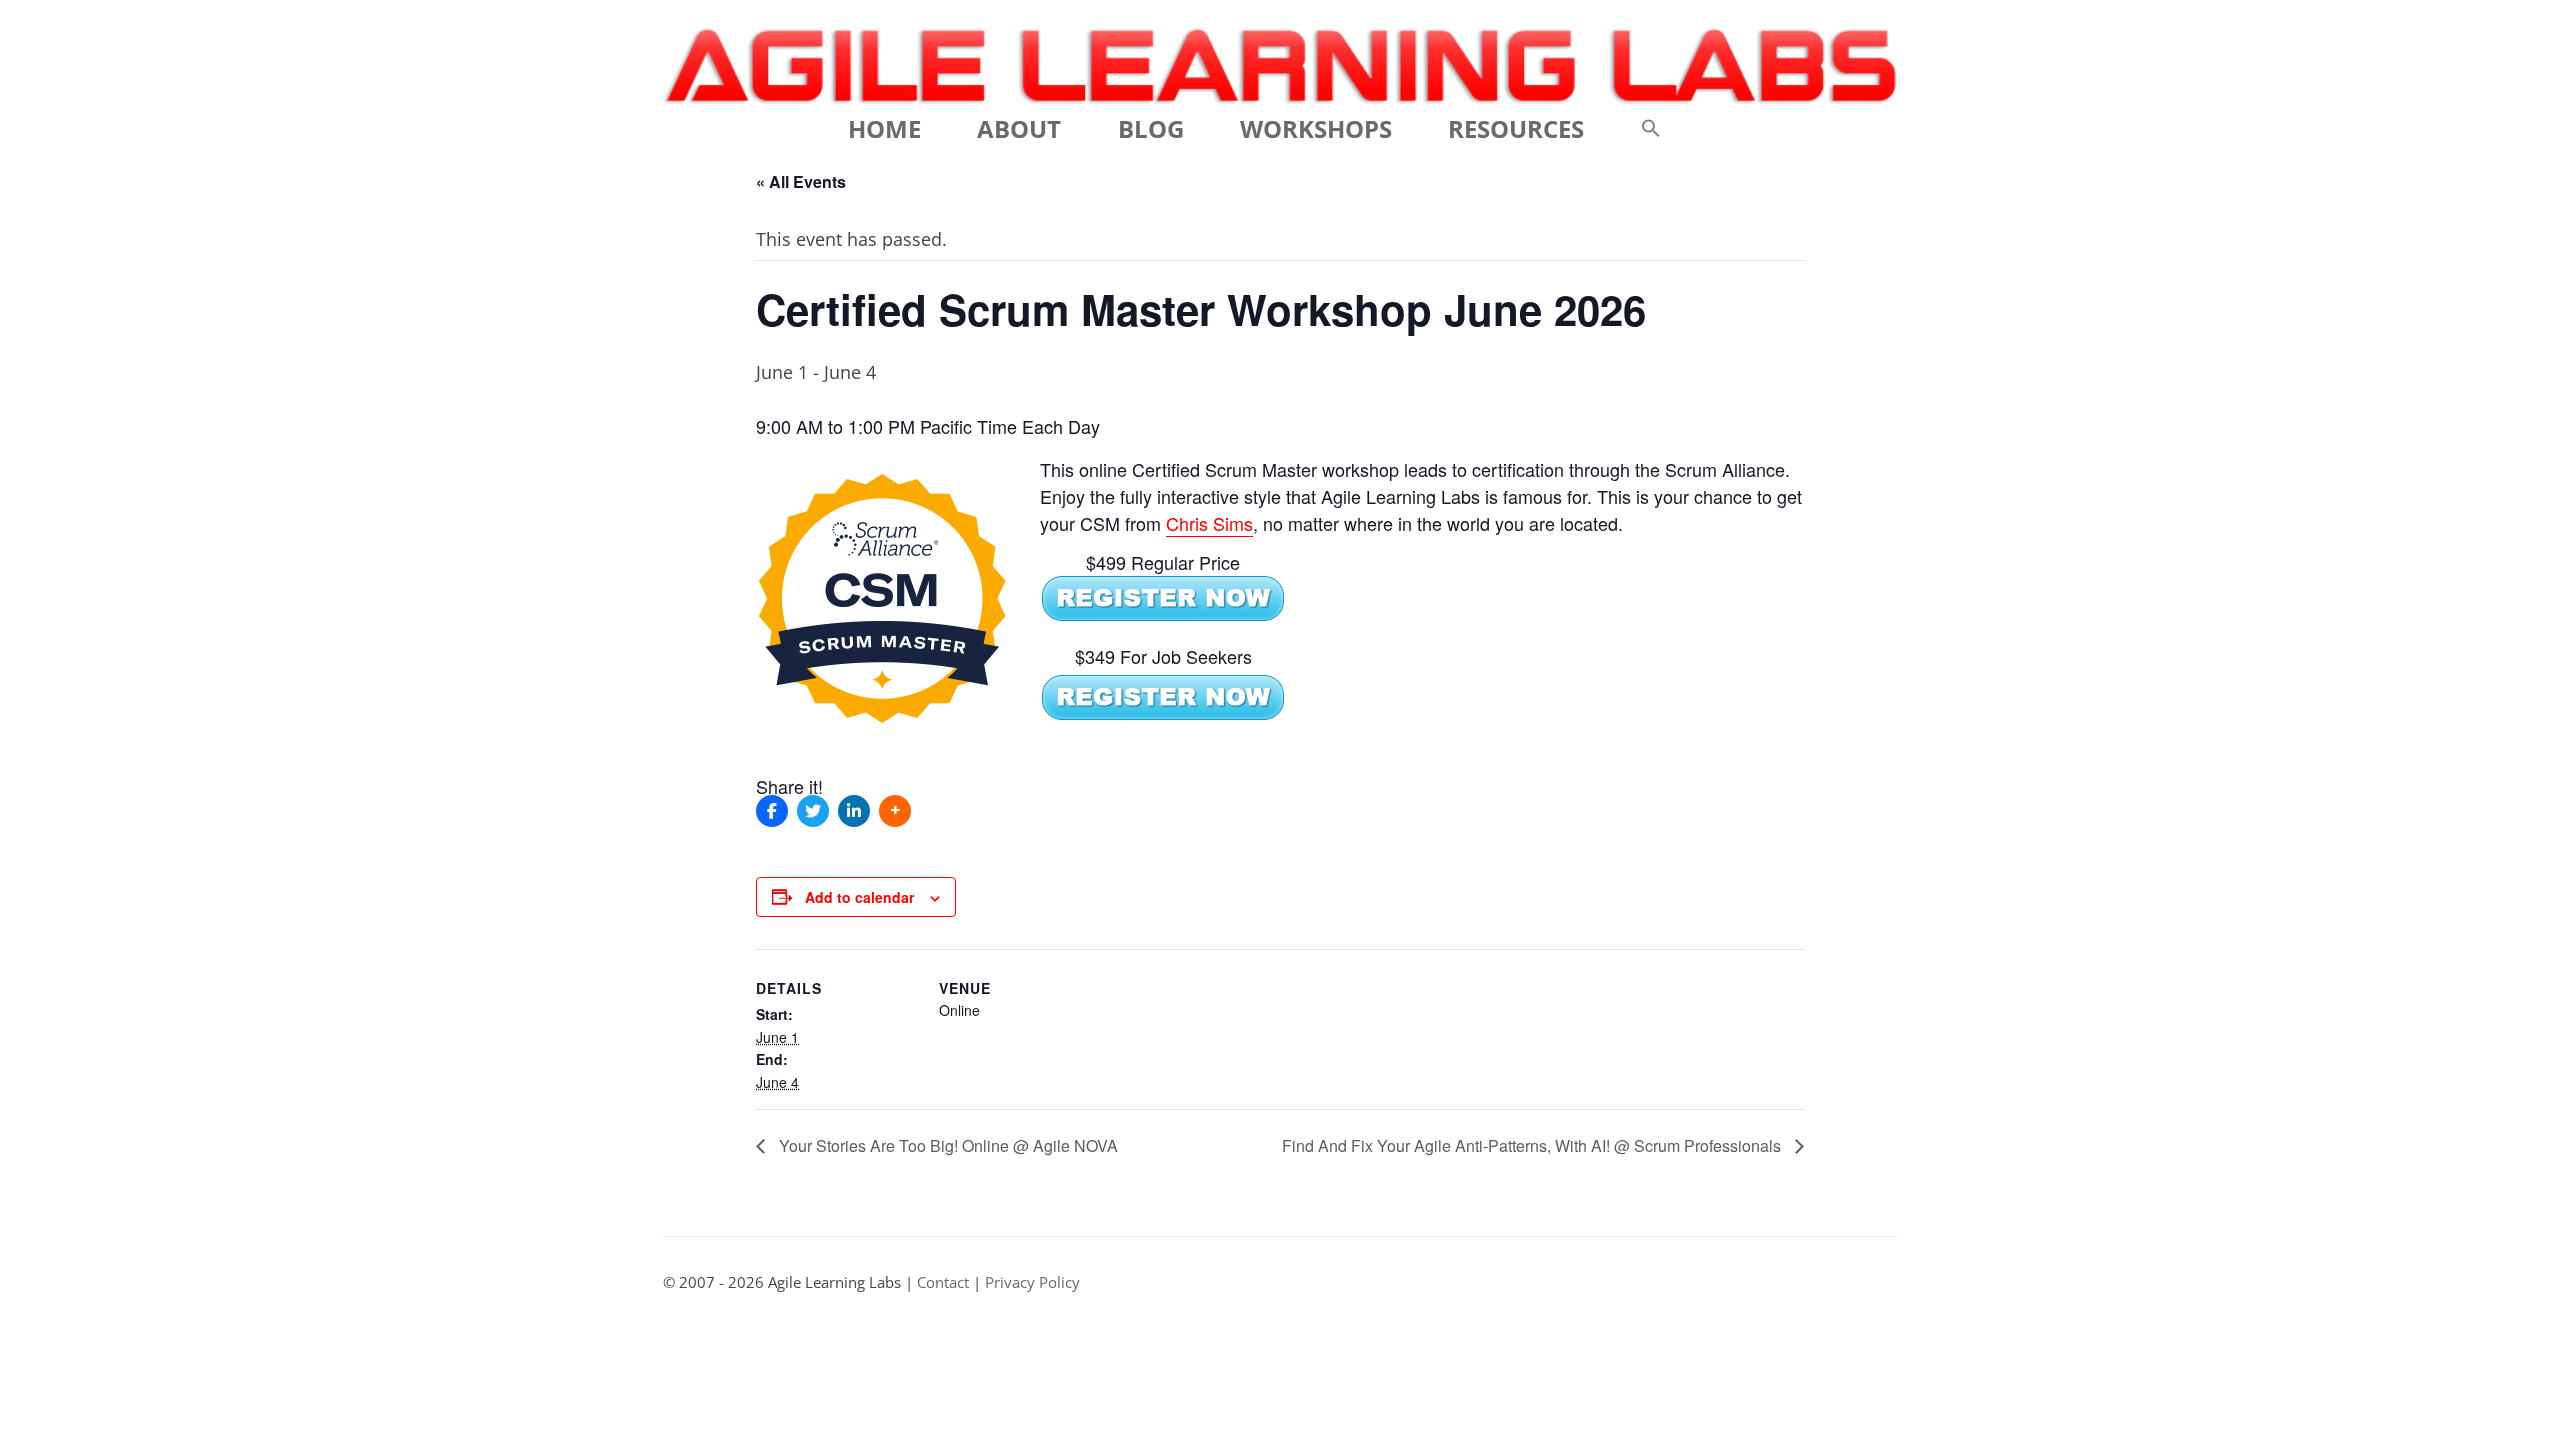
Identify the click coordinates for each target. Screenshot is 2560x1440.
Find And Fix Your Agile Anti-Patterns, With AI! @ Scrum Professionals (1533, 1145)
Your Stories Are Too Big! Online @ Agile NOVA (946, 1145)
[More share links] (895, 811)
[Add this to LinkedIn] (854, 811)
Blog (1151, 128)
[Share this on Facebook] (772, 811)
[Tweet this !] (813, 811)
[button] (1651, 129)
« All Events (801, 181)
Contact (943, 1282)
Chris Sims (1209, 523)
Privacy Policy (1032, 1282)
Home (884, 128)
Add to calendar (859, 897)
